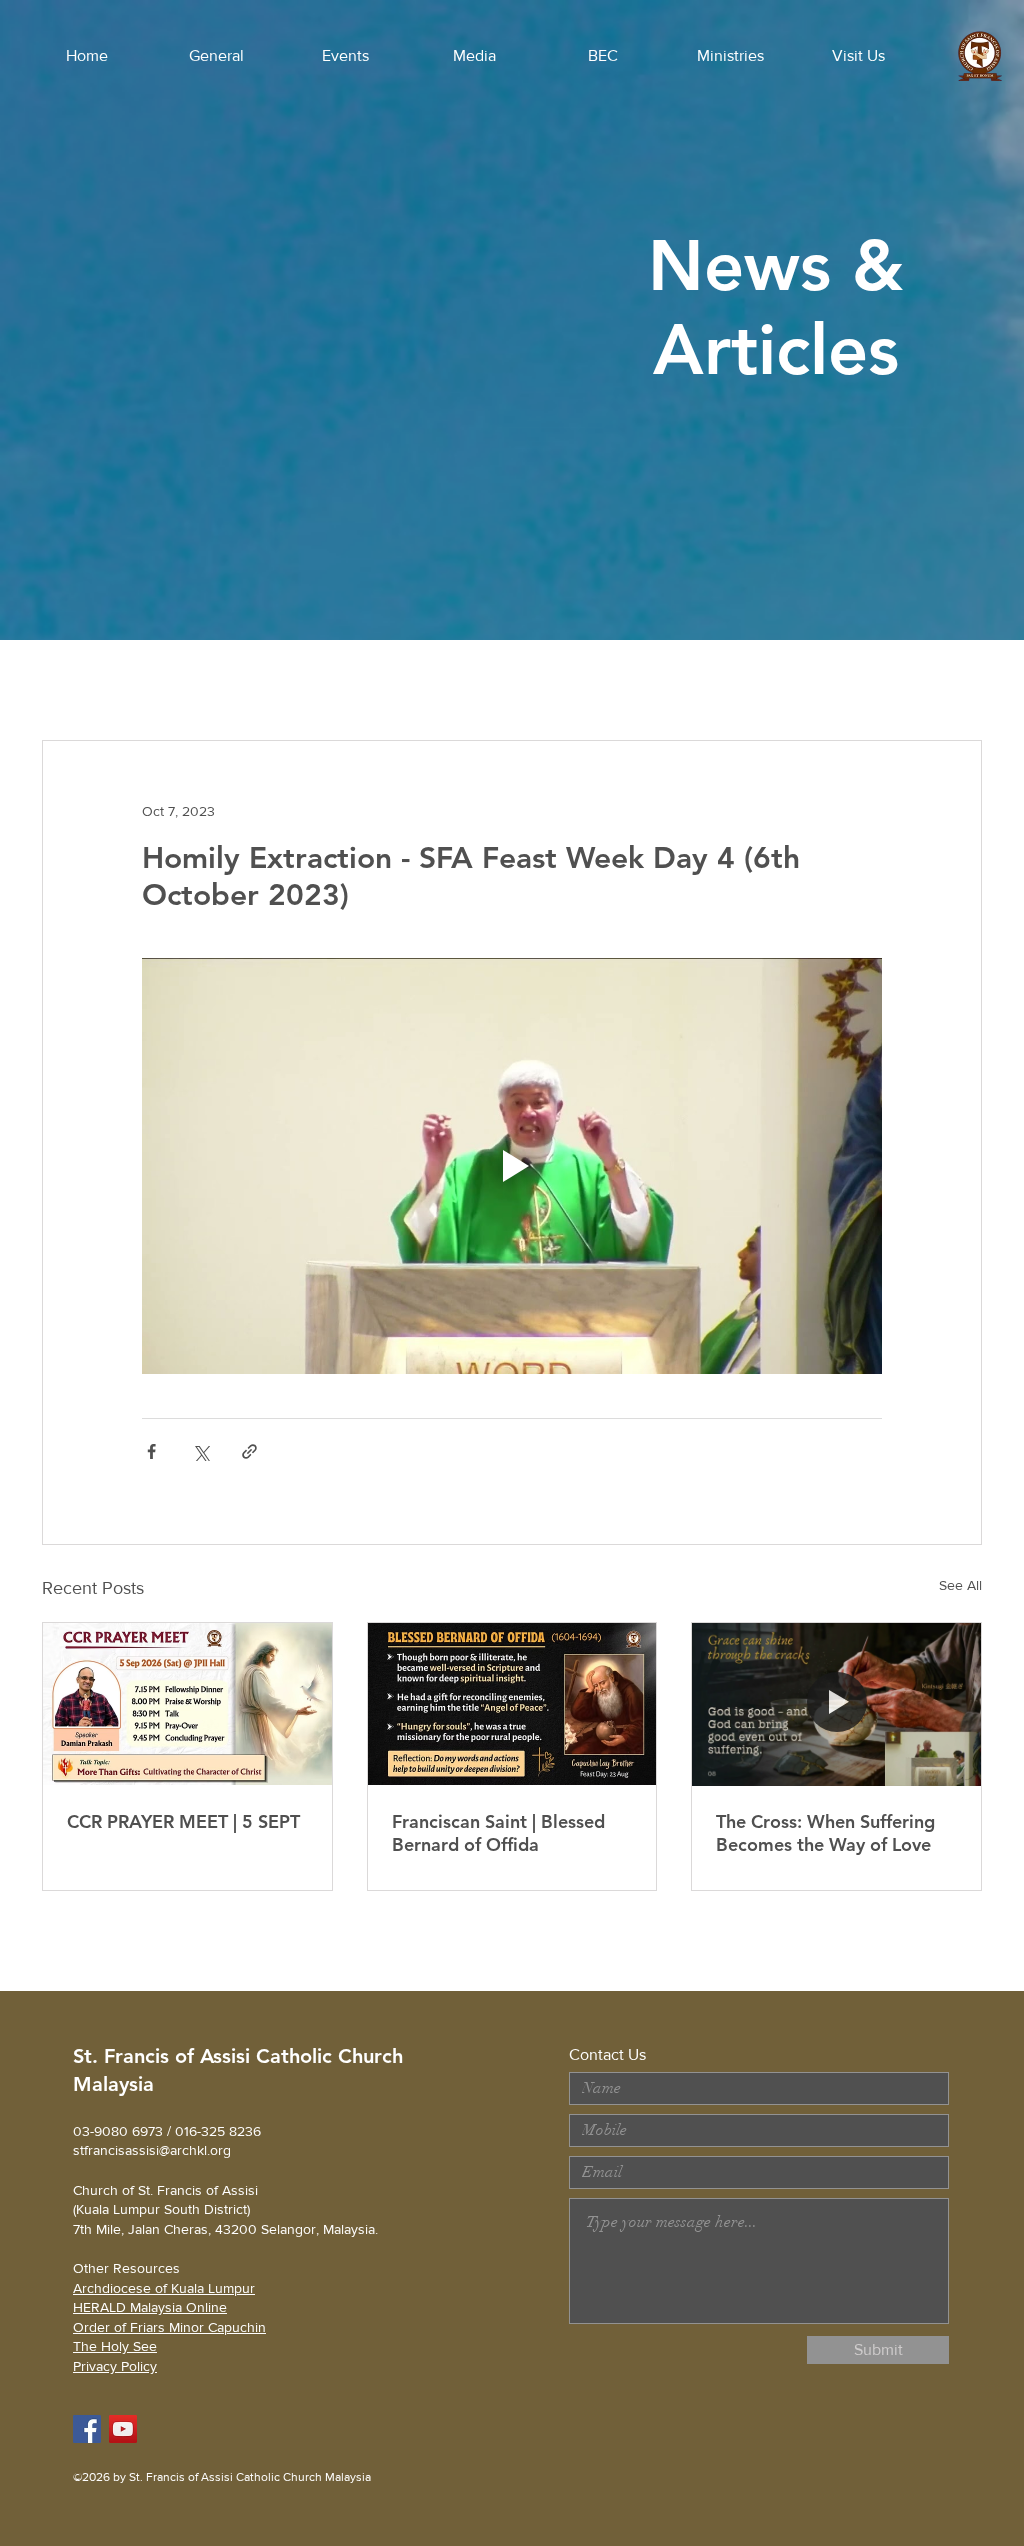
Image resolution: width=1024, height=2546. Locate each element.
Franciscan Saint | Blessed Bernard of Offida (498, 1833)
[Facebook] (87, 2429)
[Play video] (512, 1166)
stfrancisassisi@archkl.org (152, 2150)
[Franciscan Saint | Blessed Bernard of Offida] (512, 1704)
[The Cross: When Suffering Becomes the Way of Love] (836, 1704)
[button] (216, 56)
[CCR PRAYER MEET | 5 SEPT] (187, 1704)
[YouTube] (123, 2429)
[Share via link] (249, 1451)
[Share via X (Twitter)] (200, 1451)
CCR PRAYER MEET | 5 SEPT (183, 1821)
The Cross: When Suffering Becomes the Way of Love (825, 1833)
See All (960, 1585)
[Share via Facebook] (151, 1451)
